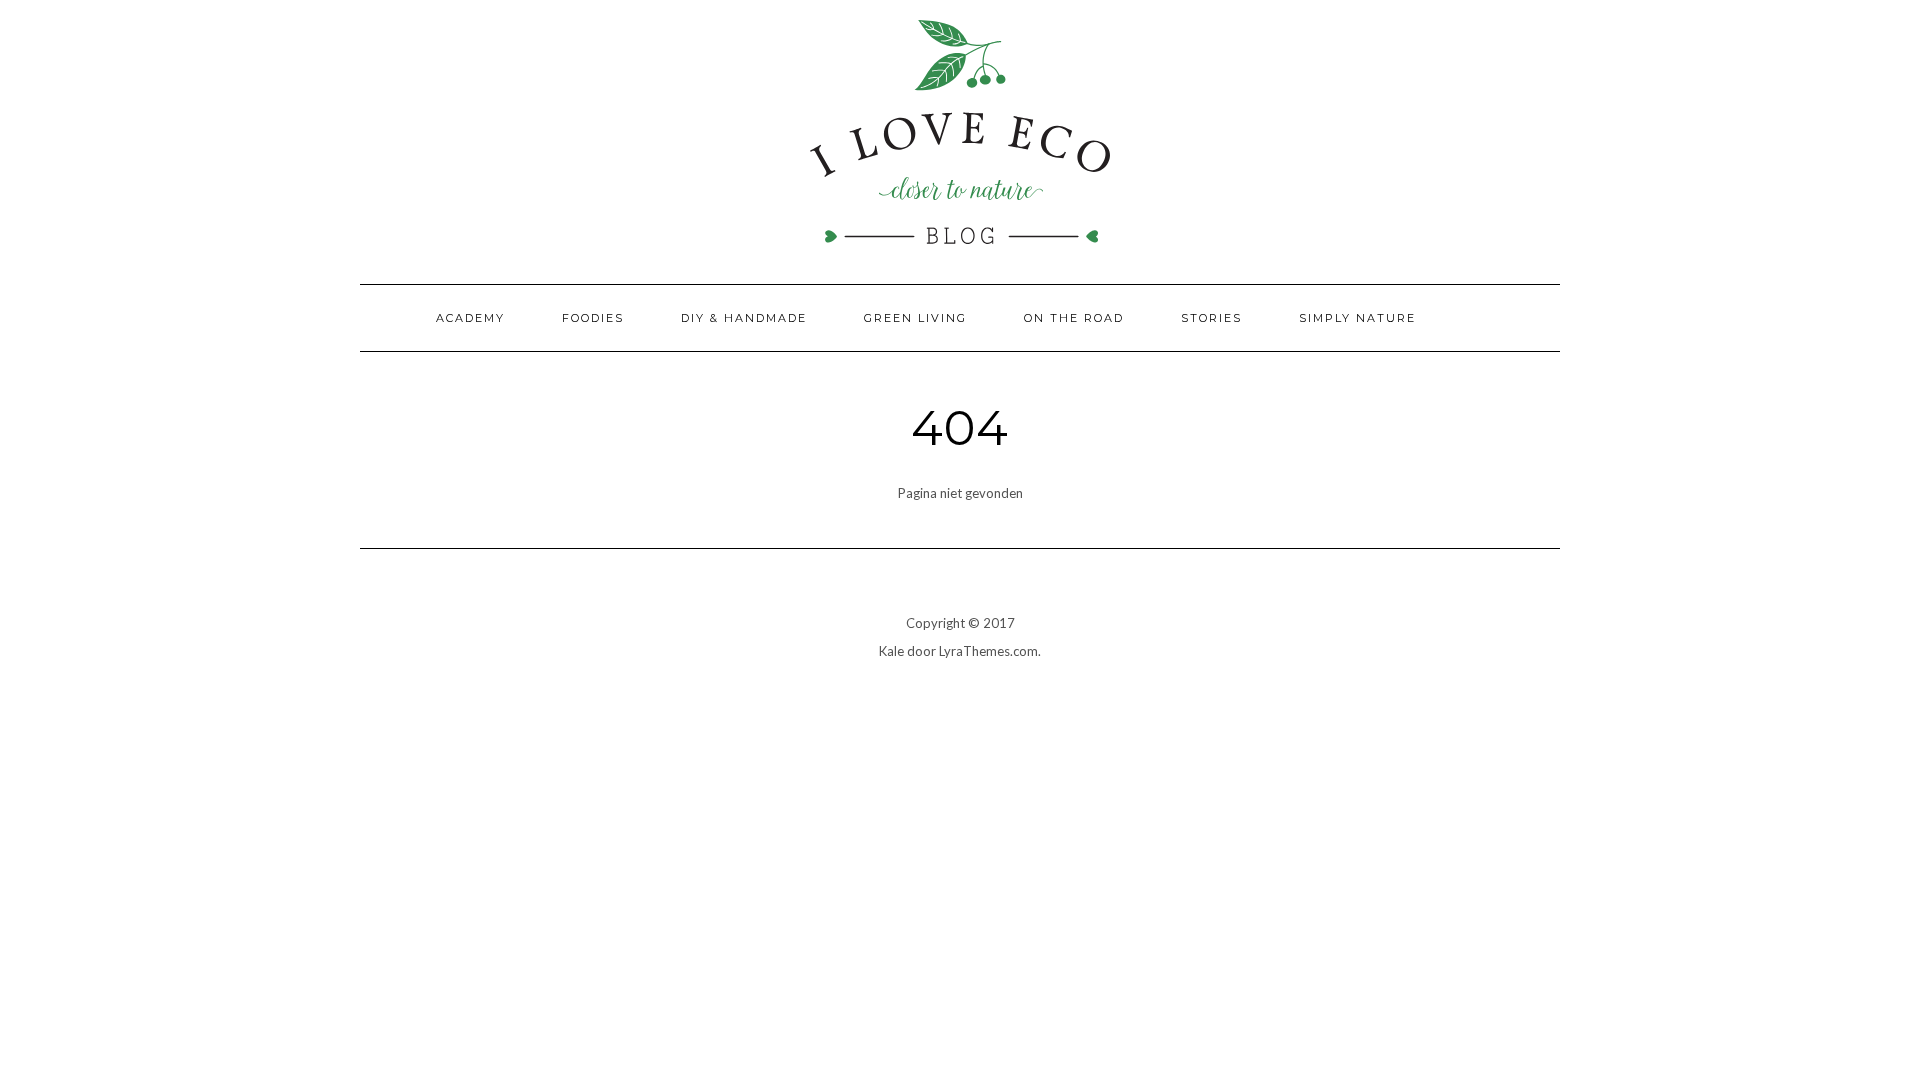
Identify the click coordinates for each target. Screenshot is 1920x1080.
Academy (470, 318)
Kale (891, 651)
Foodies (593, 318)
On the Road (1074, 318)
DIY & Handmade (744, 318)
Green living (915, 318)
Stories (1211, 318)
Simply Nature (1357, 318)
